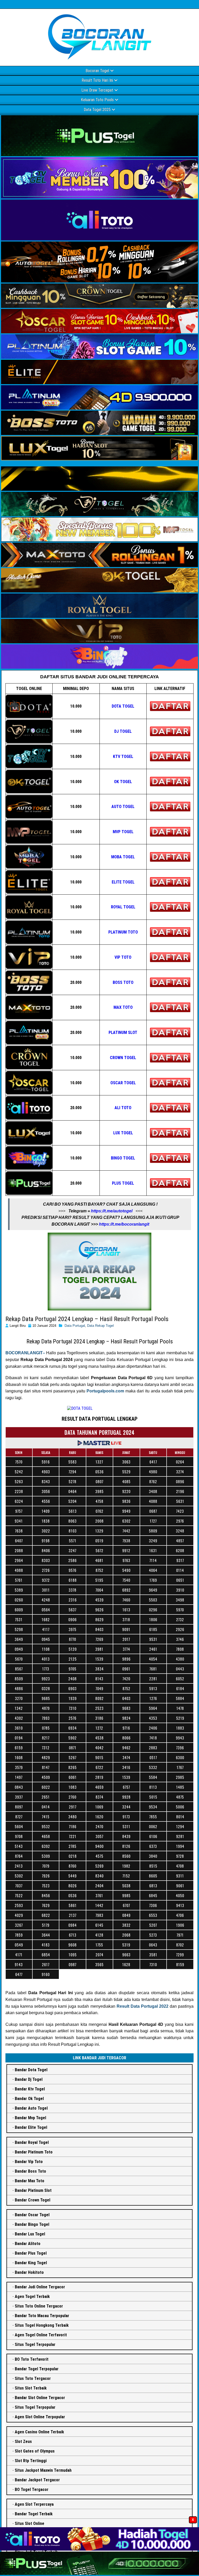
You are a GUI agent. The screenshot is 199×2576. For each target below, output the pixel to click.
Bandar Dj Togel (29, 2079)
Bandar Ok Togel (29, 2099)
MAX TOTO (123, 1007)
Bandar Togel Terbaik (34, 2514)
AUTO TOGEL (123, 807)
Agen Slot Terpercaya (34, 2504)
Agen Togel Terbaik (32, 2297)
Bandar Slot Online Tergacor (40, 2398)
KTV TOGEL (123, 757)
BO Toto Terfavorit (32, 2359)
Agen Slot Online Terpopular (40, 2417)
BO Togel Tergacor (32, 2489)
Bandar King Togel (31, 2263)
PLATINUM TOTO (123, 932)
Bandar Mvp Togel (30, 2118)
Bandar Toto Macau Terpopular (42, 2316)
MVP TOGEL (123, 832)
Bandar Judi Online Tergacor (40, 2287)
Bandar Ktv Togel (30, 2089)
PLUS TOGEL (123, 1183)
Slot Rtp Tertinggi (31, 2461)
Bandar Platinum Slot (33, 2190)
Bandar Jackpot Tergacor (37, 2480)
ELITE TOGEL (123, 882)
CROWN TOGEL (123, 1058)
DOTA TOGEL (123, 706)
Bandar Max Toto (30, 2181)
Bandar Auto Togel (31, 2108)
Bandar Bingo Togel (32, 2224)
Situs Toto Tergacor (33, 2378)
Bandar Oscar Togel (32, 2215)
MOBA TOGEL (123, 857)
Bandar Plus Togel (31, 2253)
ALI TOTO (123, 1108)
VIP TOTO (123, 957)
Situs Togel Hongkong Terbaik (42, 2325)
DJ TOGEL (123, 731)
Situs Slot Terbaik (31, 2388)
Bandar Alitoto (28, 2244)
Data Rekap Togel (100, 1326)
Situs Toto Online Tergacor (39, 2306)
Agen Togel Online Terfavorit (41, 2335)
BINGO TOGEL (123, 1158)
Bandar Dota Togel (31, 2070)
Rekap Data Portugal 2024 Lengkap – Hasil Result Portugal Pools (87, 1319)
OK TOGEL (123, 782)
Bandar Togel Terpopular (37, 2369)
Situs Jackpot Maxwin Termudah (43, 2470)
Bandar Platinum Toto (34, 2152)
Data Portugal (75, 1326)
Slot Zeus (23, 2442)
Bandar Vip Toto (29, 2162)
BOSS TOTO (123, 982)
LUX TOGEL (123, 1133)
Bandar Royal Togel (32, 2142)
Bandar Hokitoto (29, 2272)
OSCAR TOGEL (123, 1083)
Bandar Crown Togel (33, 2200)
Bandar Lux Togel (30, 2234)
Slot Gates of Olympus (35, 2451)
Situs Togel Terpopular (35, 2344)
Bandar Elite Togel (31, 2127)
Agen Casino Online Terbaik (39, 2432)
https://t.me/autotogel (112, 1211)
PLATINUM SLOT (123, 1033)
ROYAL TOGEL (123, 907)
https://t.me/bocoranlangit (124, 1224)
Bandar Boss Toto (30, 2171)
